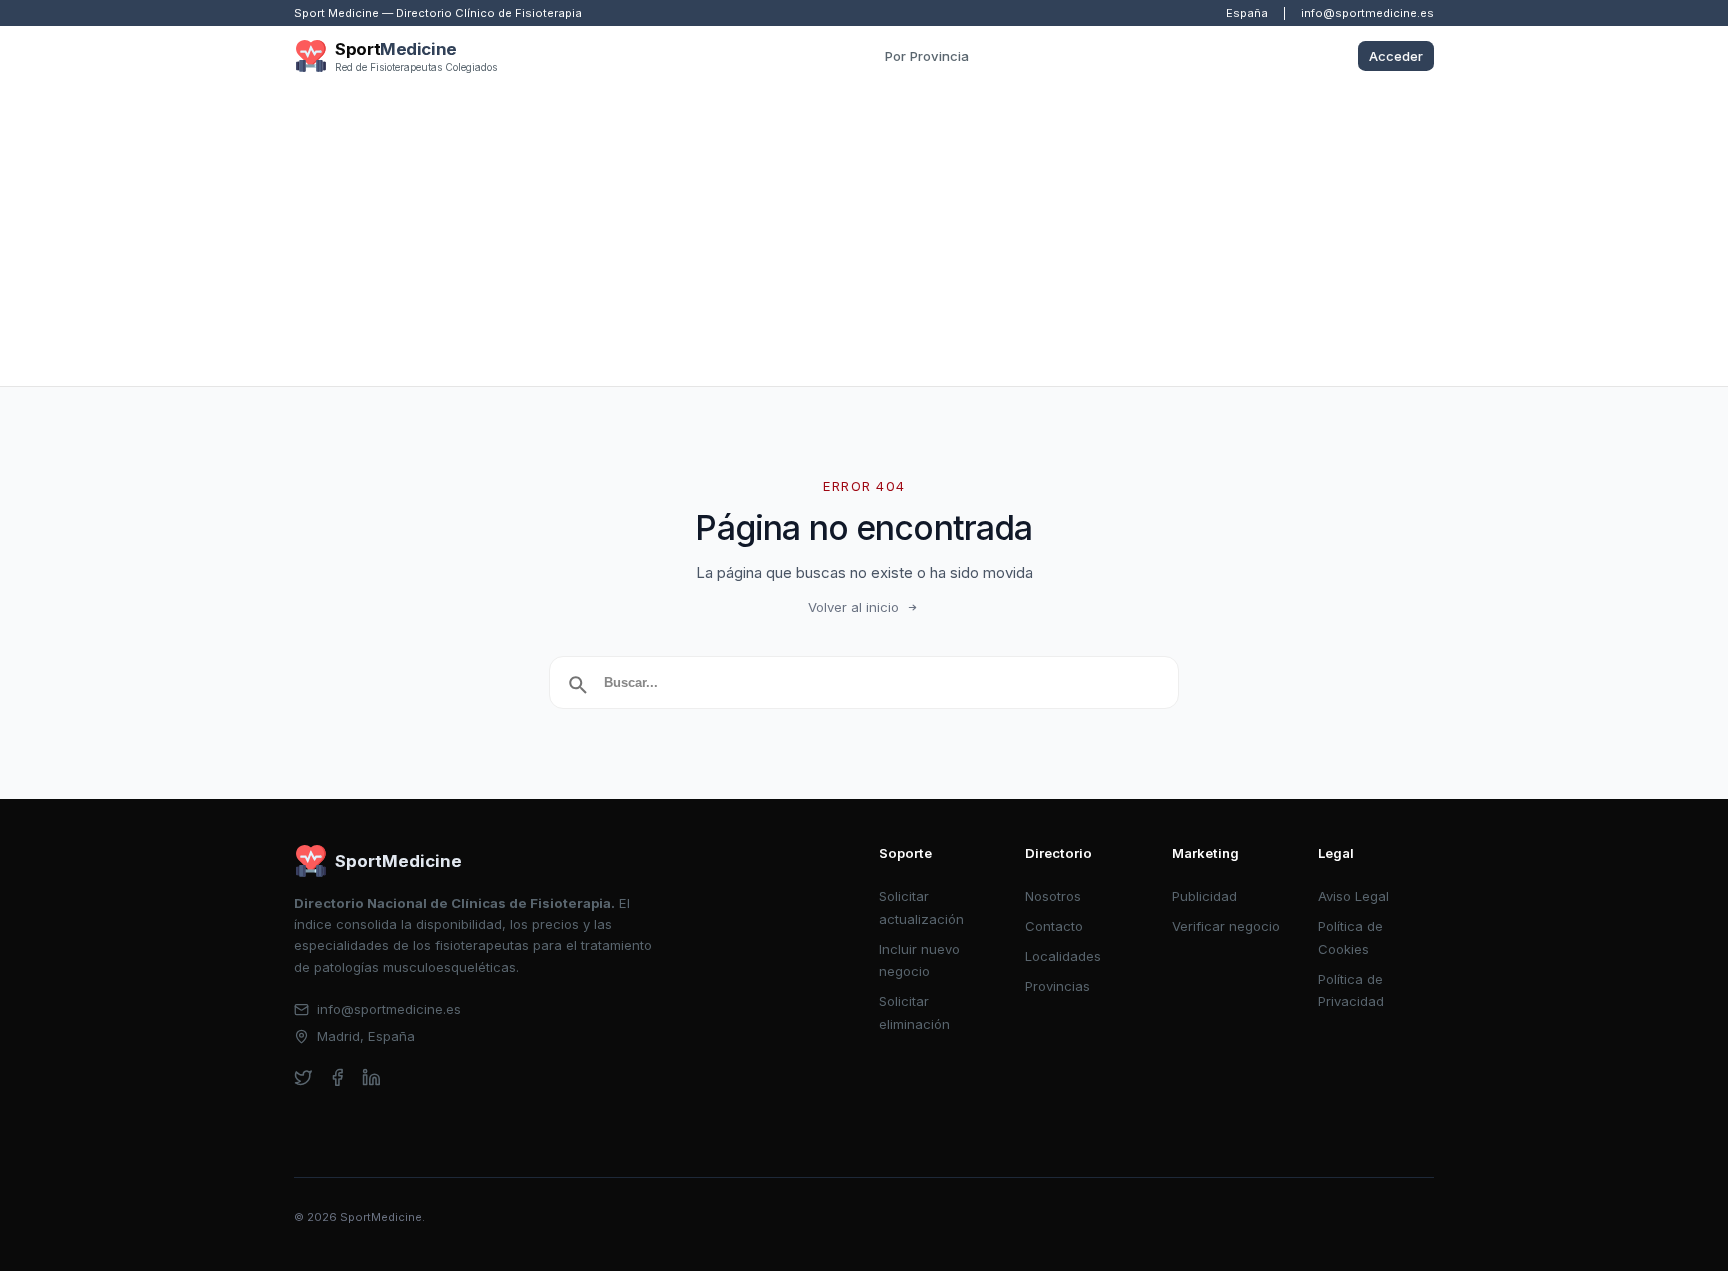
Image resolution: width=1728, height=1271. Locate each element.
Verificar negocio (1226, 926)
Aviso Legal (1353, 896)
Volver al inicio (853, 607)
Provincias (1057, 986)
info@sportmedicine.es (1367, 13)
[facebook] (337, 1077)
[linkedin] (371, 1077)
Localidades (1063, 956)
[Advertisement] (864, 236)
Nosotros (1053, 896)
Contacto (1054, 926)
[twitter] (303, 1077)
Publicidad (1204, 896)
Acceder (1396, 56)
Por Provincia (927, 56)
